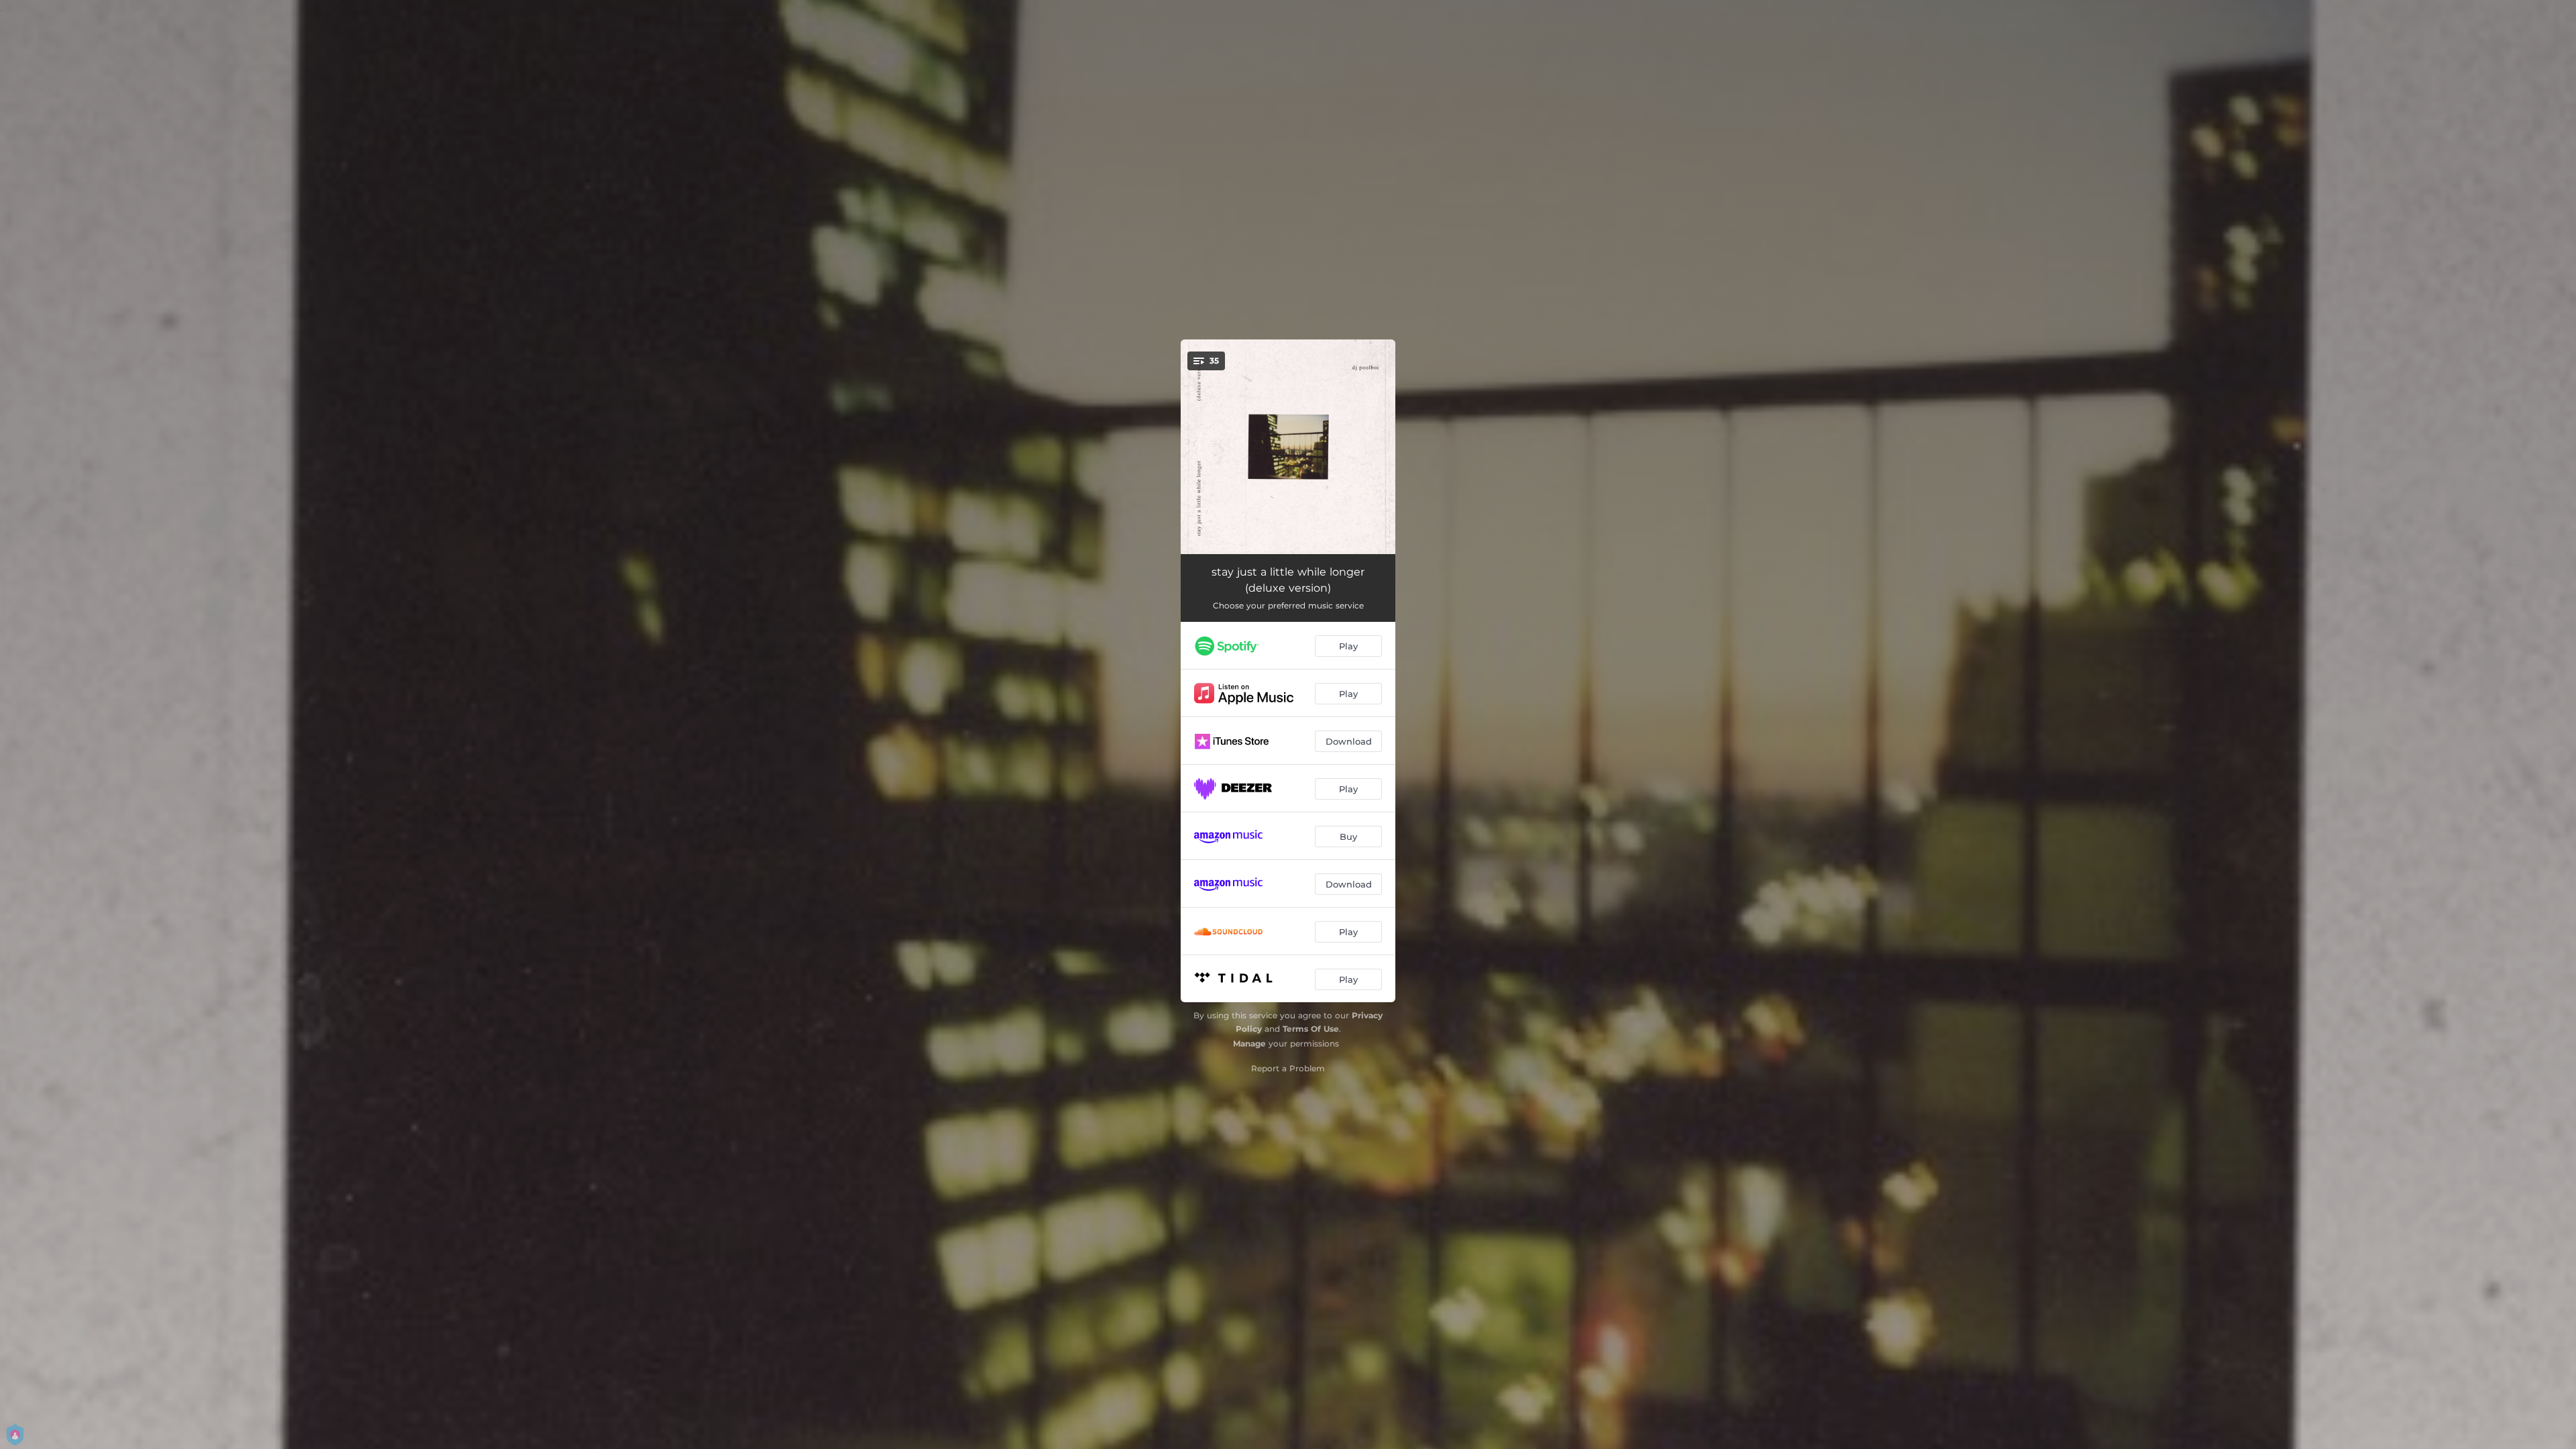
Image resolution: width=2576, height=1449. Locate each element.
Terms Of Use (1311, 1029)
